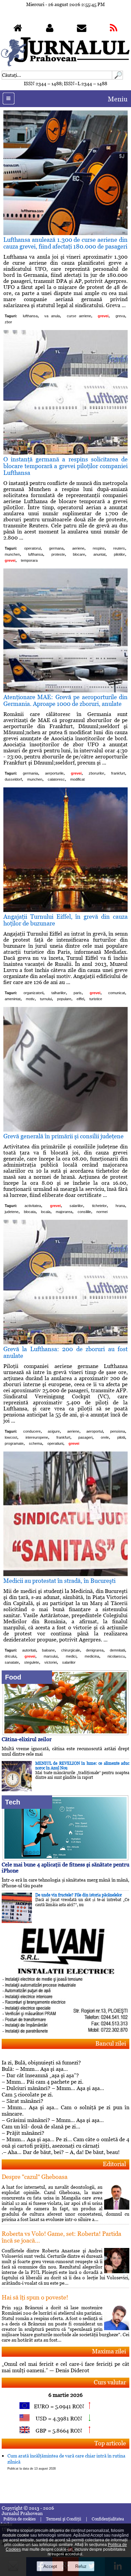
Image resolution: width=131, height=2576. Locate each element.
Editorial (114, 2164)
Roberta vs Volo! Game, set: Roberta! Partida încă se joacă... (61, 2237)
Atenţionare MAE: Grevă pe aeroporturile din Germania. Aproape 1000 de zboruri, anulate (65, 700)
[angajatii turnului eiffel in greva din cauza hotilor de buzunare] (65, 910)
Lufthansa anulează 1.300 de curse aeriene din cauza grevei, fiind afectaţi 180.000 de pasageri (65, 243)
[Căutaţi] (118, 78)
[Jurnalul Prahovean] (18, 29)
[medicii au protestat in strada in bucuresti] (65, 1574)
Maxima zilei (109, 2351)
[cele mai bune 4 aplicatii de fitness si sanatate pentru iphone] (66, 1858)
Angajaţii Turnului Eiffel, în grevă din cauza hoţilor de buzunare (65, 920)
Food (13, 1677)
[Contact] (82, 29)
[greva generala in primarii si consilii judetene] (65, 1130)
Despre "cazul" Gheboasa (35, 2177)
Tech (13, 1802)
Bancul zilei (111, 2043)
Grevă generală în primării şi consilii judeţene (63, 1136)
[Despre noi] (50, 29)
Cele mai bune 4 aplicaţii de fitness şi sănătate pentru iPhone (65, 1868)
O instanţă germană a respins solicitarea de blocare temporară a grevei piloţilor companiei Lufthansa (65, 466)
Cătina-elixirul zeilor (27, 1739)
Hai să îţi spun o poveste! (35, 2297)
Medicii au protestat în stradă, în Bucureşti (59, 1581)
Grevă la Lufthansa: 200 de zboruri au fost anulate (65, 1352)
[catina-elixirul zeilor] (66, 1733)
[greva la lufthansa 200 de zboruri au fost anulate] (65, 1343)
